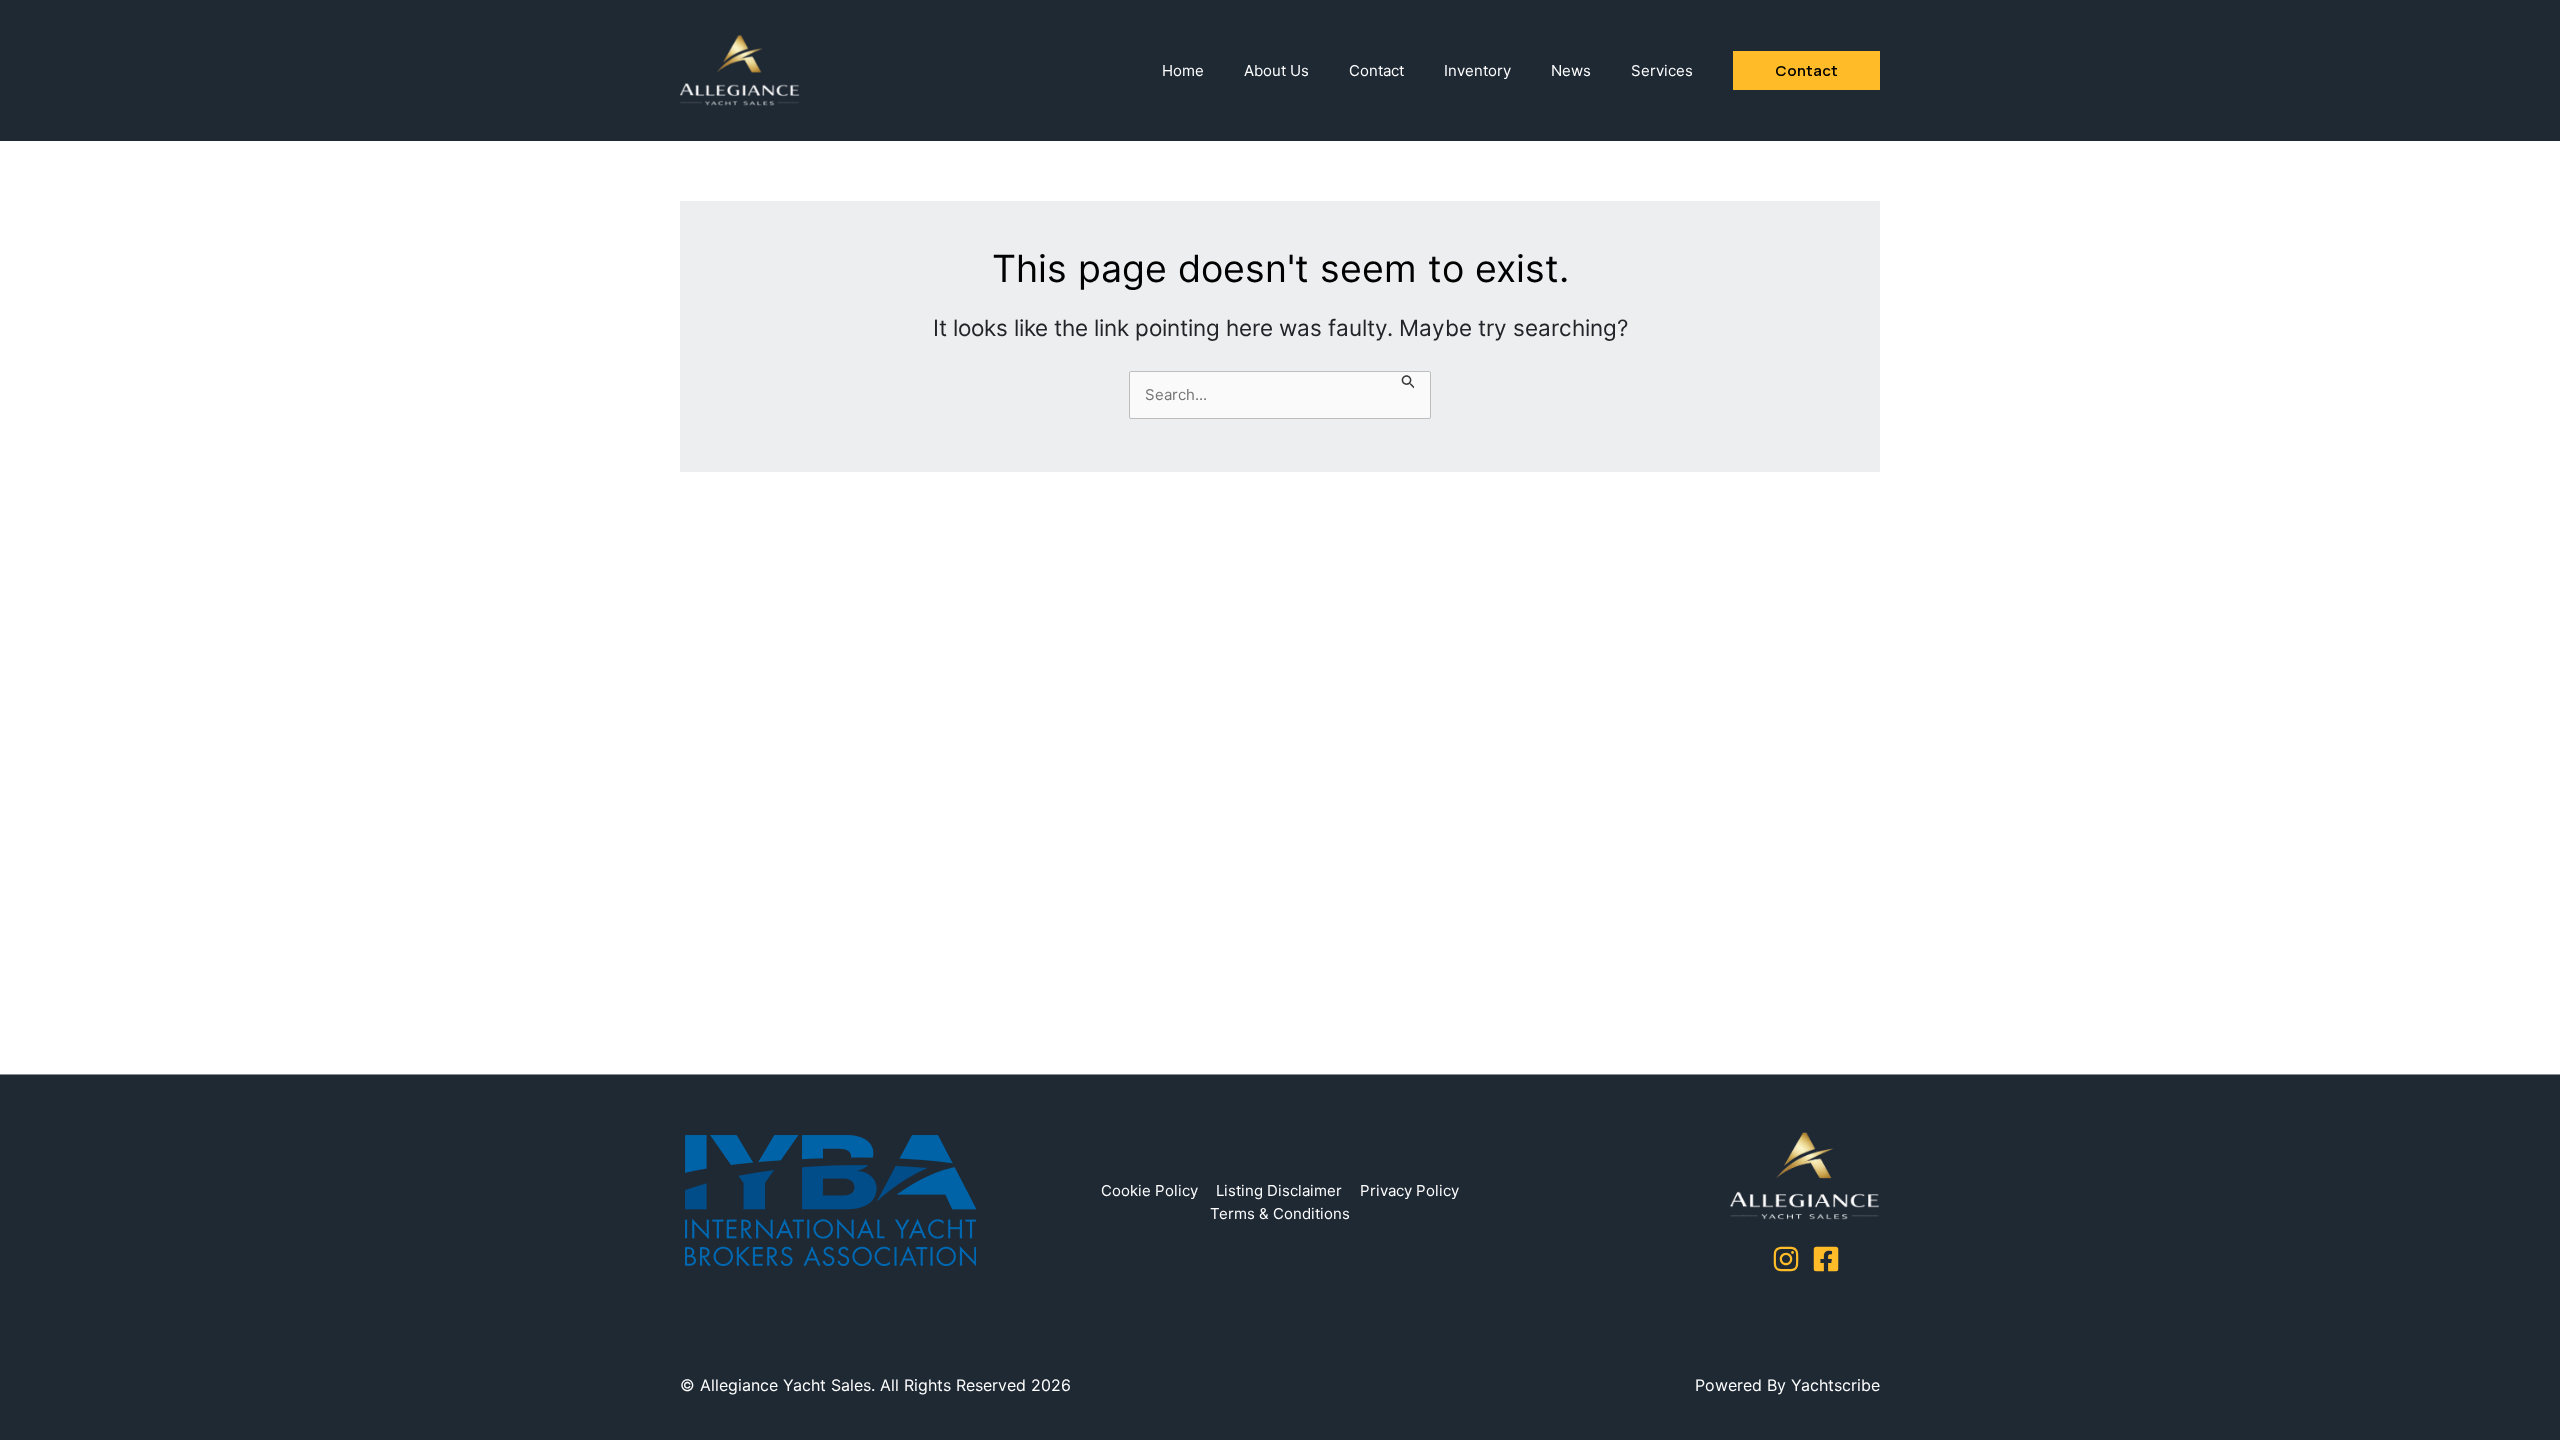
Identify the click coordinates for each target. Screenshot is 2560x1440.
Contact (1376, 70)
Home (1183, 70)
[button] (1806, 70)
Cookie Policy (1149, 1190)
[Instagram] (1786, 1259)
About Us (1276, 70)
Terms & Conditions (1280, 1213)
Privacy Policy (1409, 1190)
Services (1662, 70)
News (1571, 70)
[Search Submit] (1409, 383)
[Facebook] (1826, 1259)
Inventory (1477, 70)
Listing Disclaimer (1279, 1190)
